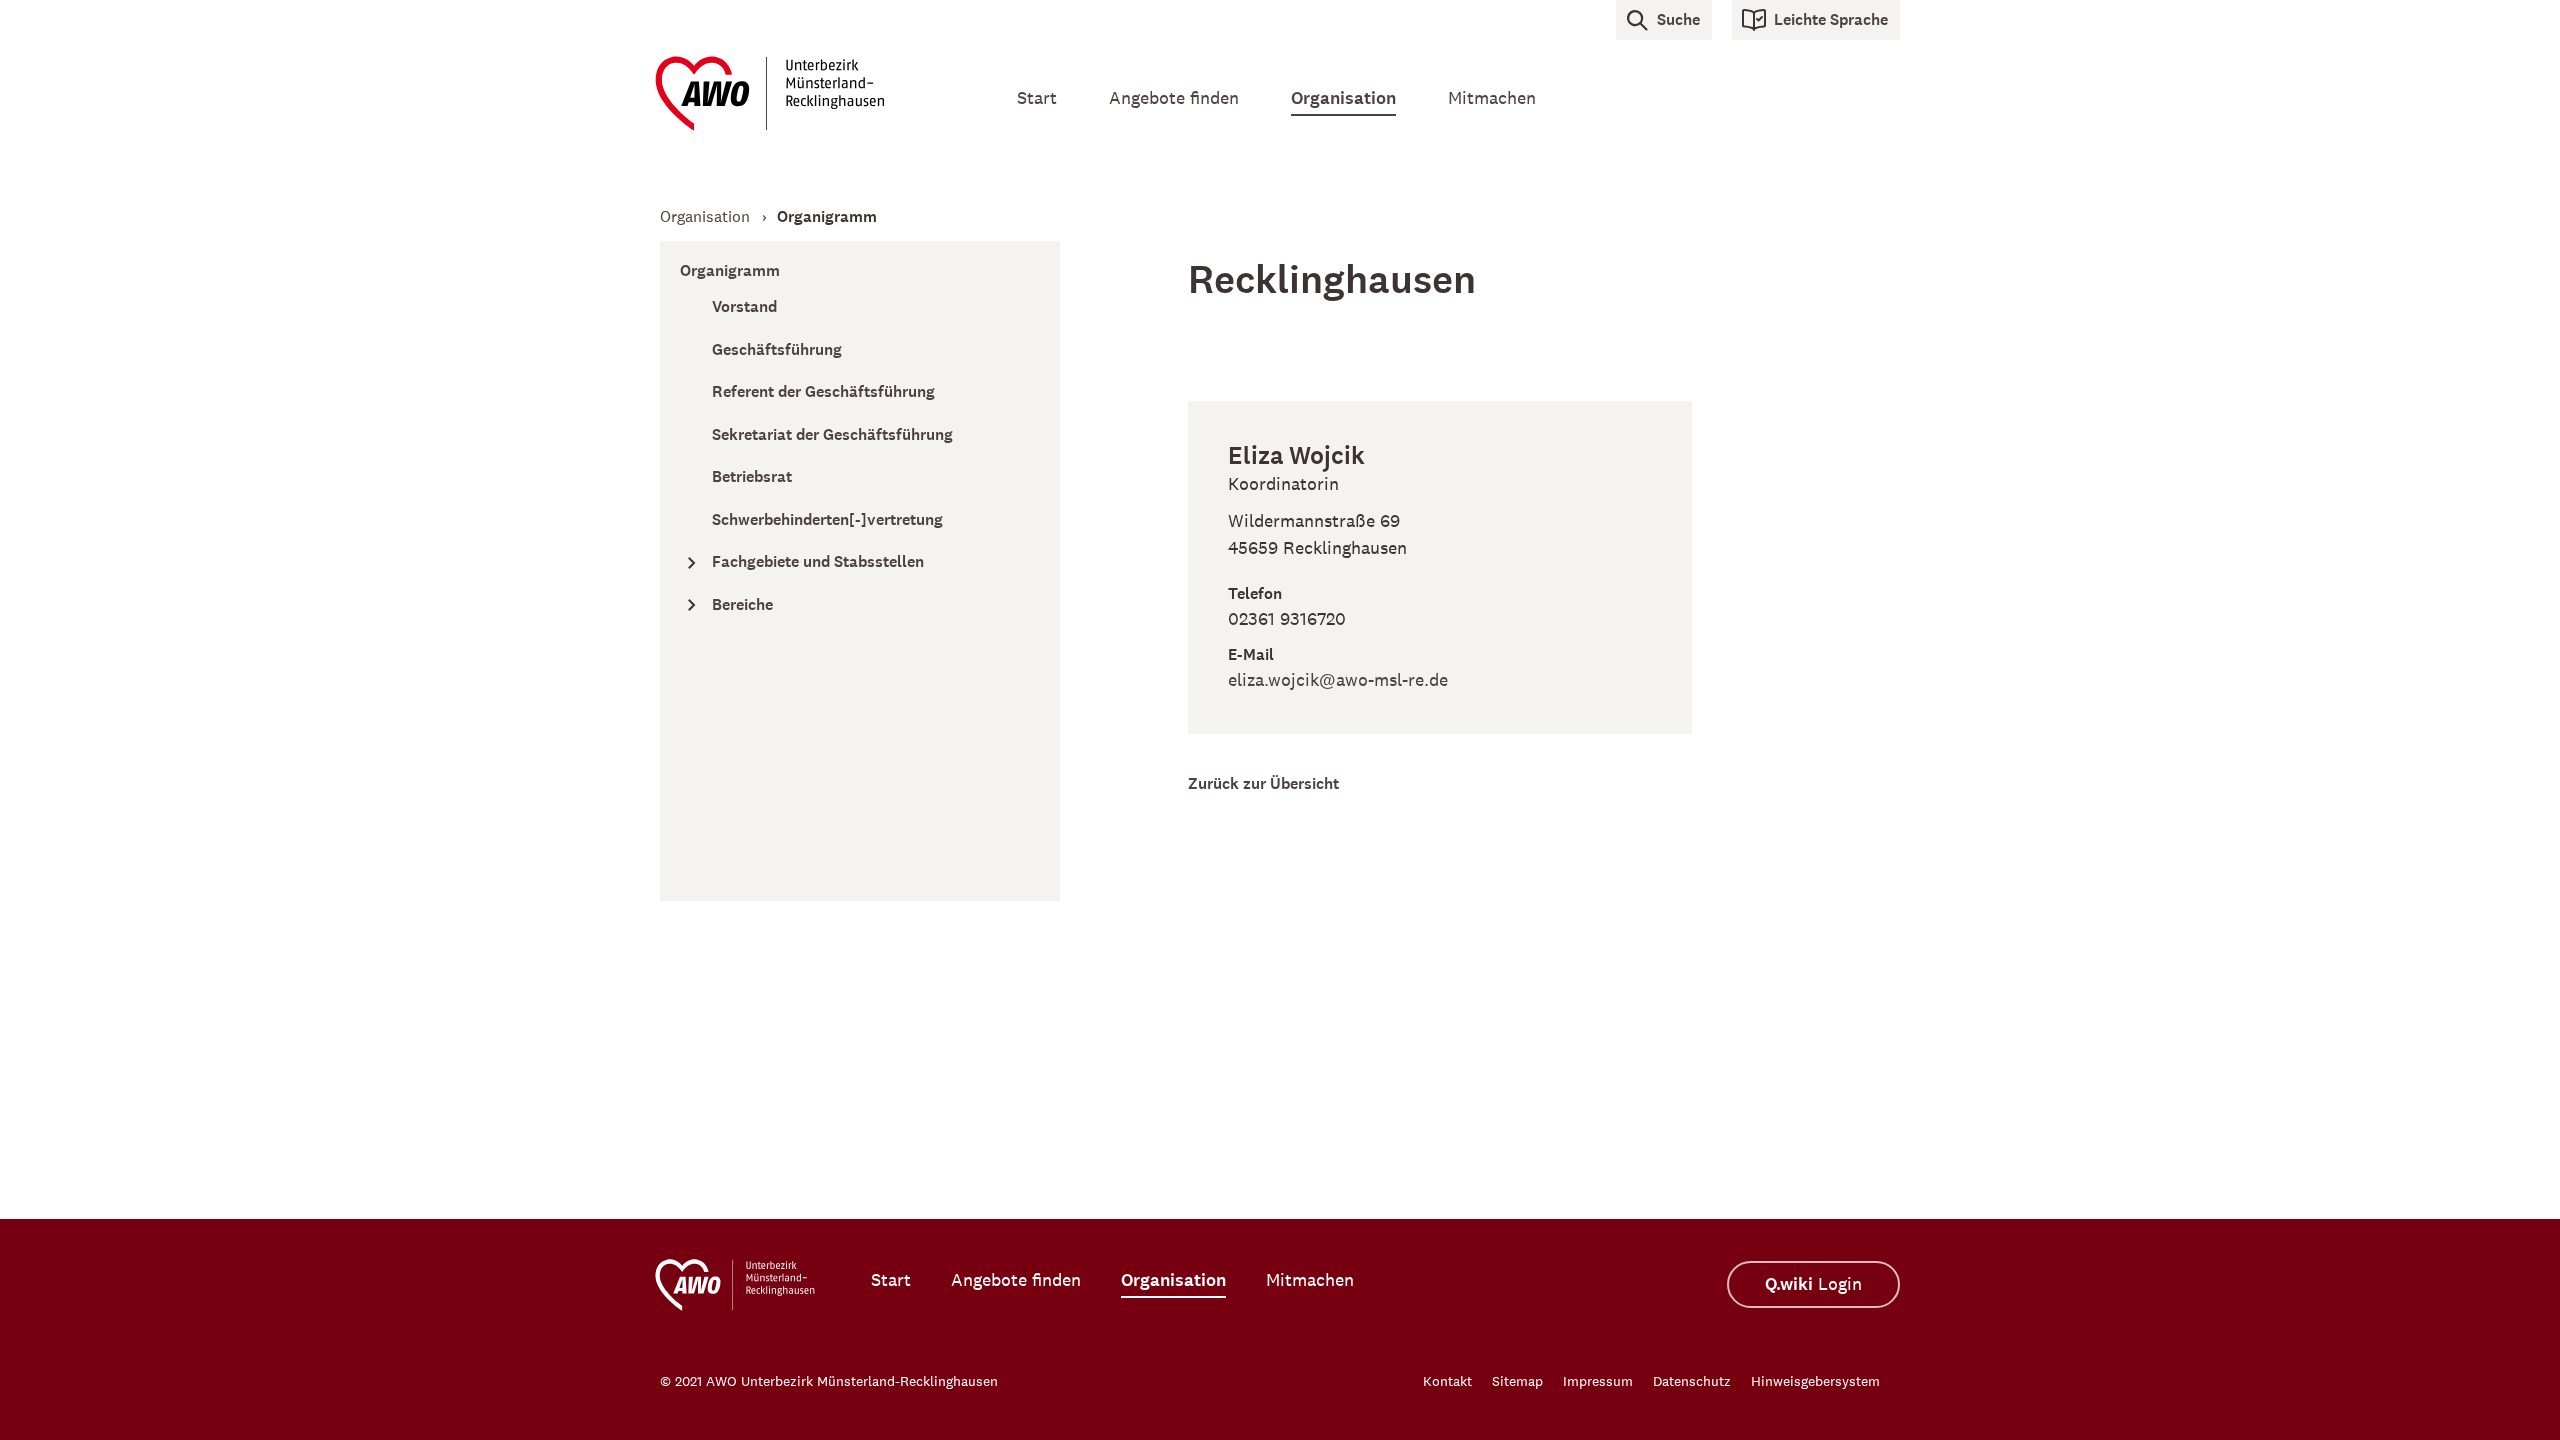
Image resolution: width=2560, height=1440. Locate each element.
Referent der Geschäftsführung (823, 391)
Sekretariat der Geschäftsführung (832, 434)
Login (1813, 1284)
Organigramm (730, 270)
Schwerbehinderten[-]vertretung (827, 519)
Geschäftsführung (777, 349)
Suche (1678, 19)
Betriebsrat (752, 476)
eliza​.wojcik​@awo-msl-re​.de (1338, 680)
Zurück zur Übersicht (1263, 783)
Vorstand (744, 306)
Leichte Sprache (1831, 19)
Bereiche (742, 604)
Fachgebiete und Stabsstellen (818, 561)
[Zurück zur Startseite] (810, 93)
